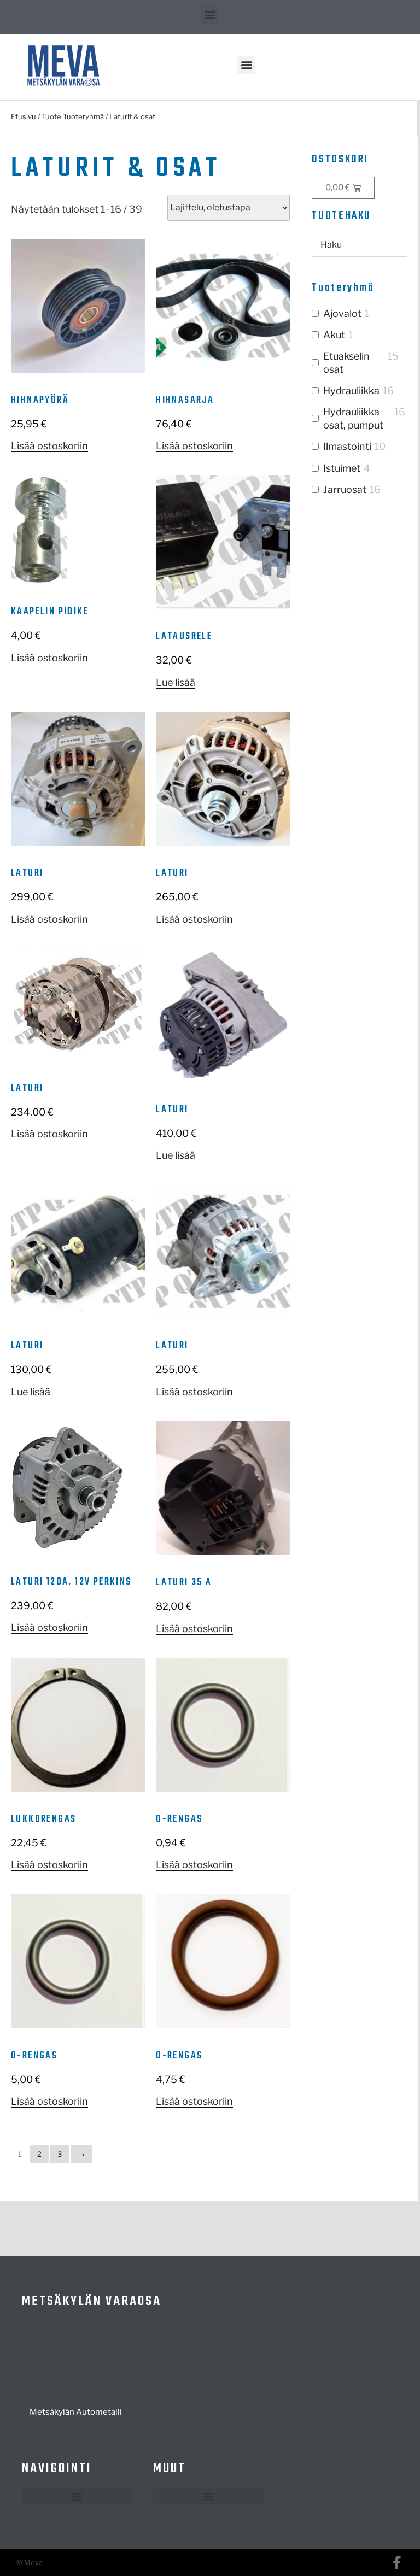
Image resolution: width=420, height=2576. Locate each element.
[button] (210, 14)
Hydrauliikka (351, 391)
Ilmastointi (347, 446)
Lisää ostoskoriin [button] (49, 446)
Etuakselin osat (346, 362)
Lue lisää (176, 682)
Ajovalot (342, 313)
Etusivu (24, 116)
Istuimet (342, 468)
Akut (334, 335)
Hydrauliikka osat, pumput (353, 418)
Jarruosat (345, 489)
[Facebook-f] (397, 2563)
